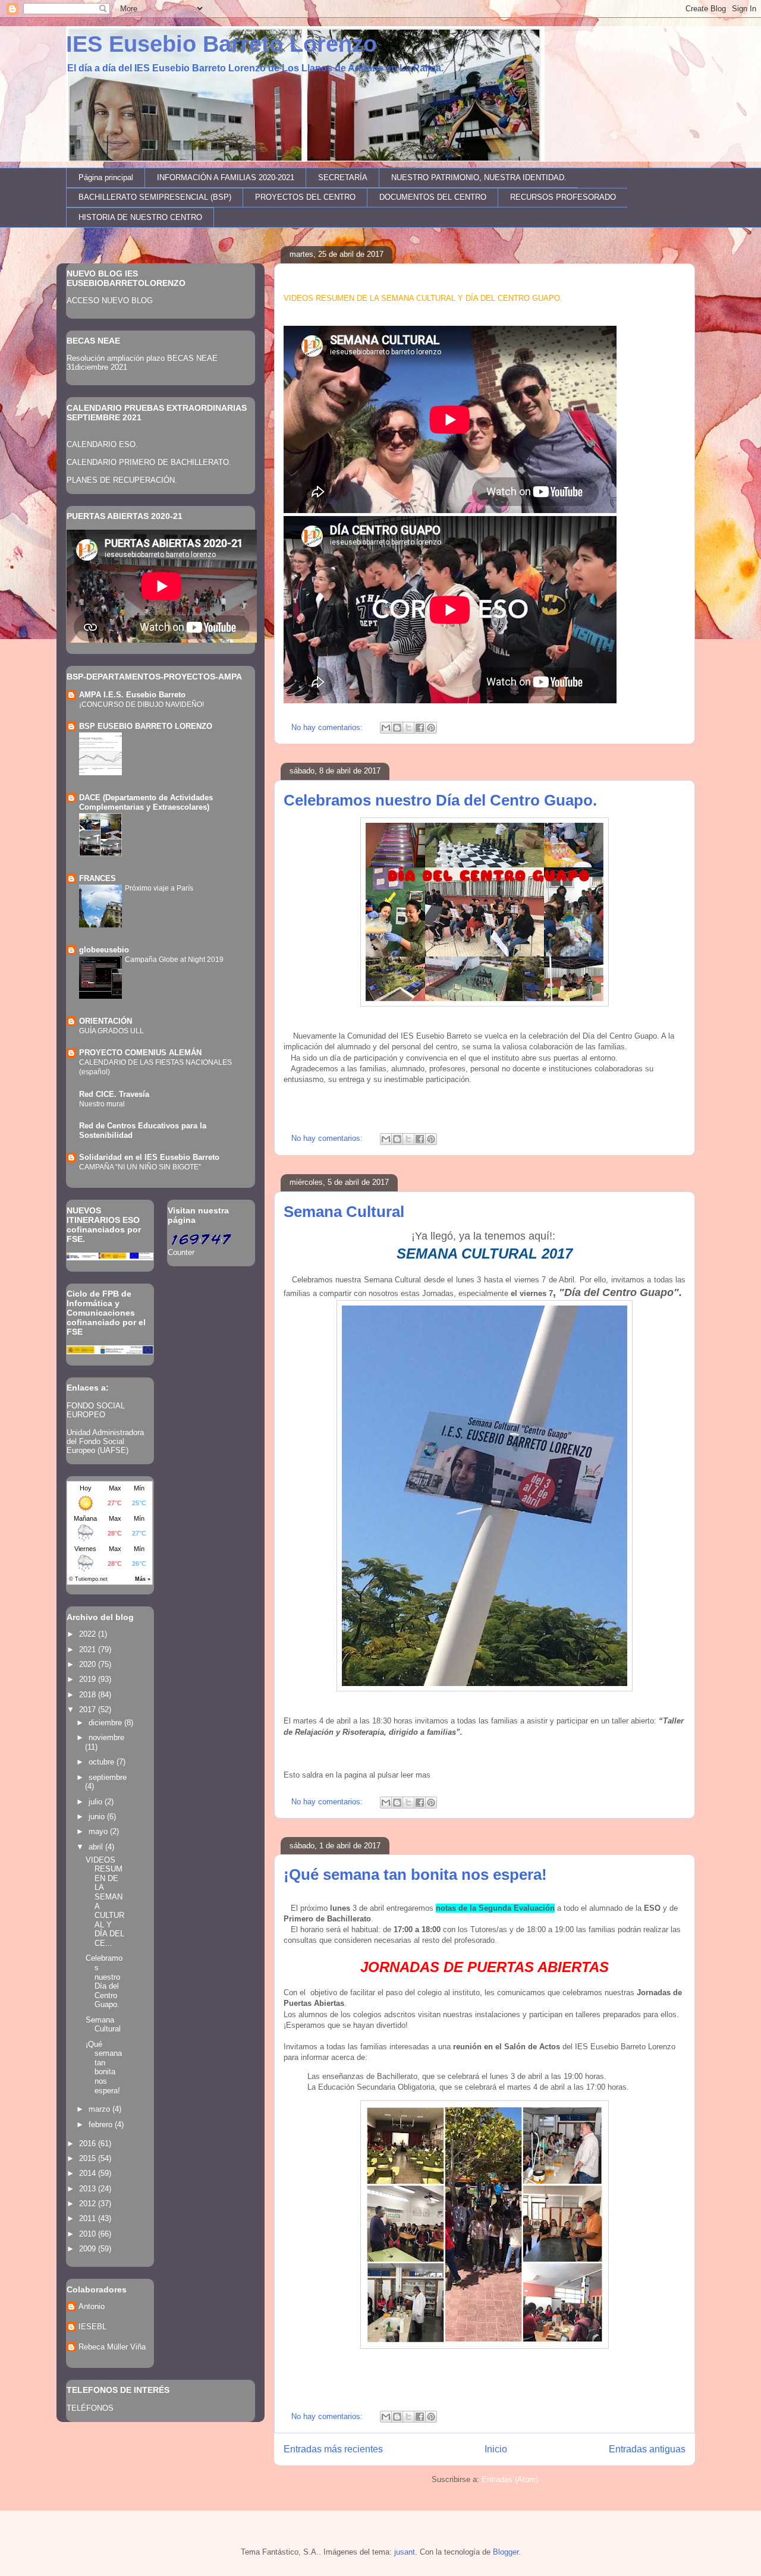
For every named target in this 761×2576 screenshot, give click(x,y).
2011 (89, 2218)
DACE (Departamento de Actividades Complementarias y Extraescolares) (146, 802)
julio (97, 1802)
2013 (89, 2189)
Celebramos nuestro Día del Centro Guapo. (440, 800)
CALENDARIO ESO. (102, 444)
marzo (100, 2109)
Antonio (92, 2306)
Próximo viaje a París (159, 888)
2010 (89, 2234)
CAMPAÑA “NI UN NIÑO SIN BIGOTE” (140, 1167)
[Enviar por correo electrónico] (386, 728)
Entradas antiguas (647, 2449)
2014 (89, 2173)
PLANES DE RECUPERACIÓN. (122, 480)
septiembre (108, 1777)
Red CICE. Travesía (114, 1094)
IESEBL (92, 2327)
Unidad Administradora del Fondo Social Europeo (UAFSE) (105, 1441)
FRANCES (98, 878)
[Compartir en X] (408, 728)
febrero (102, 2124)
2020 (89, 1664)
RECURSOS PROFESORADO (563, 197)
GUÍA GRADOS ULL (111, 1031)
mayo (99, 1831)
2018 (89, 1695)
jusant (405, 2552)
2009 (89, 2249)
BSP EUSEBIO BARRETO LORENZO (146, 726)
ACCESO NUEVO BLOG (110, 301)
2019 (89, 1679)
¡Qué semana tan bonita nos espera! (415, 1874)
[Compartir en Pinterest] (431, 728)
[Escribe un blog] (397, 728)
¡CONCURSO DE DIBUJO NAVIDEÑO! (141, 704)
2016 (89, 2143)
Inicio (496, 2449)
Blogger (506, 2552)
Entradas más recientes (333, 2449)
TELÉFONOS (90, 2408)
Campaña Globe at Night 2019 (174, 960)
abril (97, 1847)
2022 (89, 1634)
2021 (89, 1649)
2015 (89, 2158)
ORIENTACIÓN (106, 1021)
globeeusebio (104, 950)
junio (98, 1817)
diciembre (106, 1723)
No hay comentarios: (328, 727)
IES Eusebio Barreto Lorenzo (221, 44)
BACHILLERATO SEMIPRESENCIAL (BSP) (155, 197)
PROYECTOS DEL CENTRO (305, 197)
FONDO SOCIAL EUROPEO (96, 1410)
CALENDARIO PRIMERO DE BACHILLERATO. (149, 462)
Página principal (106, 177)
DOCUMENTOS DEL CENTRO (433, 197)
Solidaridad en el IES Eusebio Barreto (149, 1157)
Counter (181, 1252)
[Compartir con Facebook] (420, 728)
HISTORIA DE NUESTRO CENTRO (140, 217)
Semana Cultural (344, 1212)
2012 (89, 2204)
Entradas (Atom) (510, 2479)
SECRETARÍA (343, 177)
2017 (89, 1710)
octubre (103, 1762)
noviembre (106, 1737)
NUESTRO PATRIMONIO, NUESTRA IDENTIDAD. (479, 177)
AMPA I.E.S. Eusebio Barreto (132, 695)
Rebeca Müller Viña (112, 2347)
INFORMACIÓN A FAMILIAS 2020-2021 (226, 177)
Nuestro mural (102, 1104)
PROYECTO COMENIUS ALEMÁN (140, 1053)
